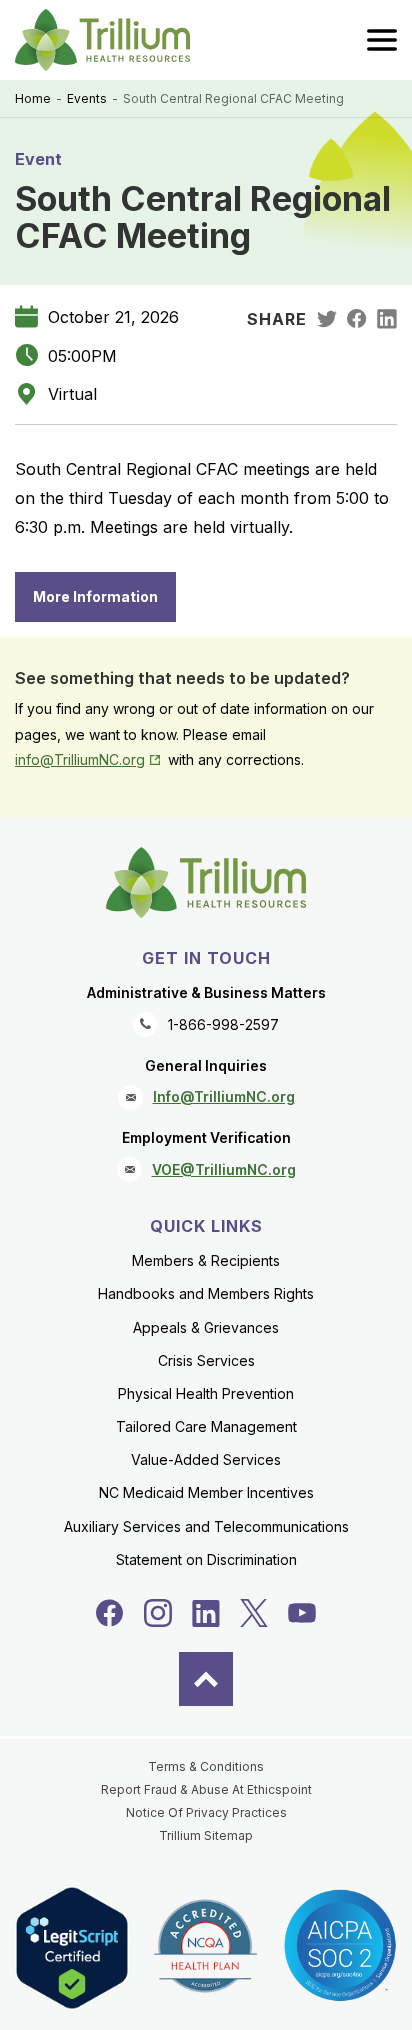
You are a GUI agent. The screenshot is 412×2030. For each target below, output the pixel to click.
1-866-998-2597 (223, 1024)
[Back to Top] (206, 1679)
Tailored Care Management (206, 1426)
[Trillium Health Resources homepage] (102, 40)
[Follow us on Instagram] (158, 1613)
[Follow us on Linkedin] (206, 1613)
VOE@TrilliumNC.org (224, 1169)
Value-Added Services (206, 1459)
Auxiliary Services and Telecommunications (206, 1526)
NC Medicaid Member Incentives (206, 1492)
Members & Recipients (206, 1260)
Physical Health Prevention (206, 1393)
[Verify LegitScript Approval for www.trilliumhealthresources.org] (72, 1947)
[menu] (382, 40)
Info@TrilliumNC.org (224, 1096)
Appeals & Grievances (206, 1327)
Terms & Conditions (206, 1766)
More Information (95, 596)
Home (33, 98)
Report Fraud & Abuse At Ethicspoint (206, 1789)
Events (87, 98)
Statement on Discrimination (206, 1559)
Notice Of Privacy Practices (206, 1812)
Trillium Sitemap (206, 1835)
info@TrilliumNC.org (89, 759)
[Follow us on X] (254, 1613)
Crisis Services (206, 1360)
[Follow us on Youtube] (302, 1613)
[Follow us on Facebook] (110, 1613)
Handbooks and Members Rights (206, 1293)
